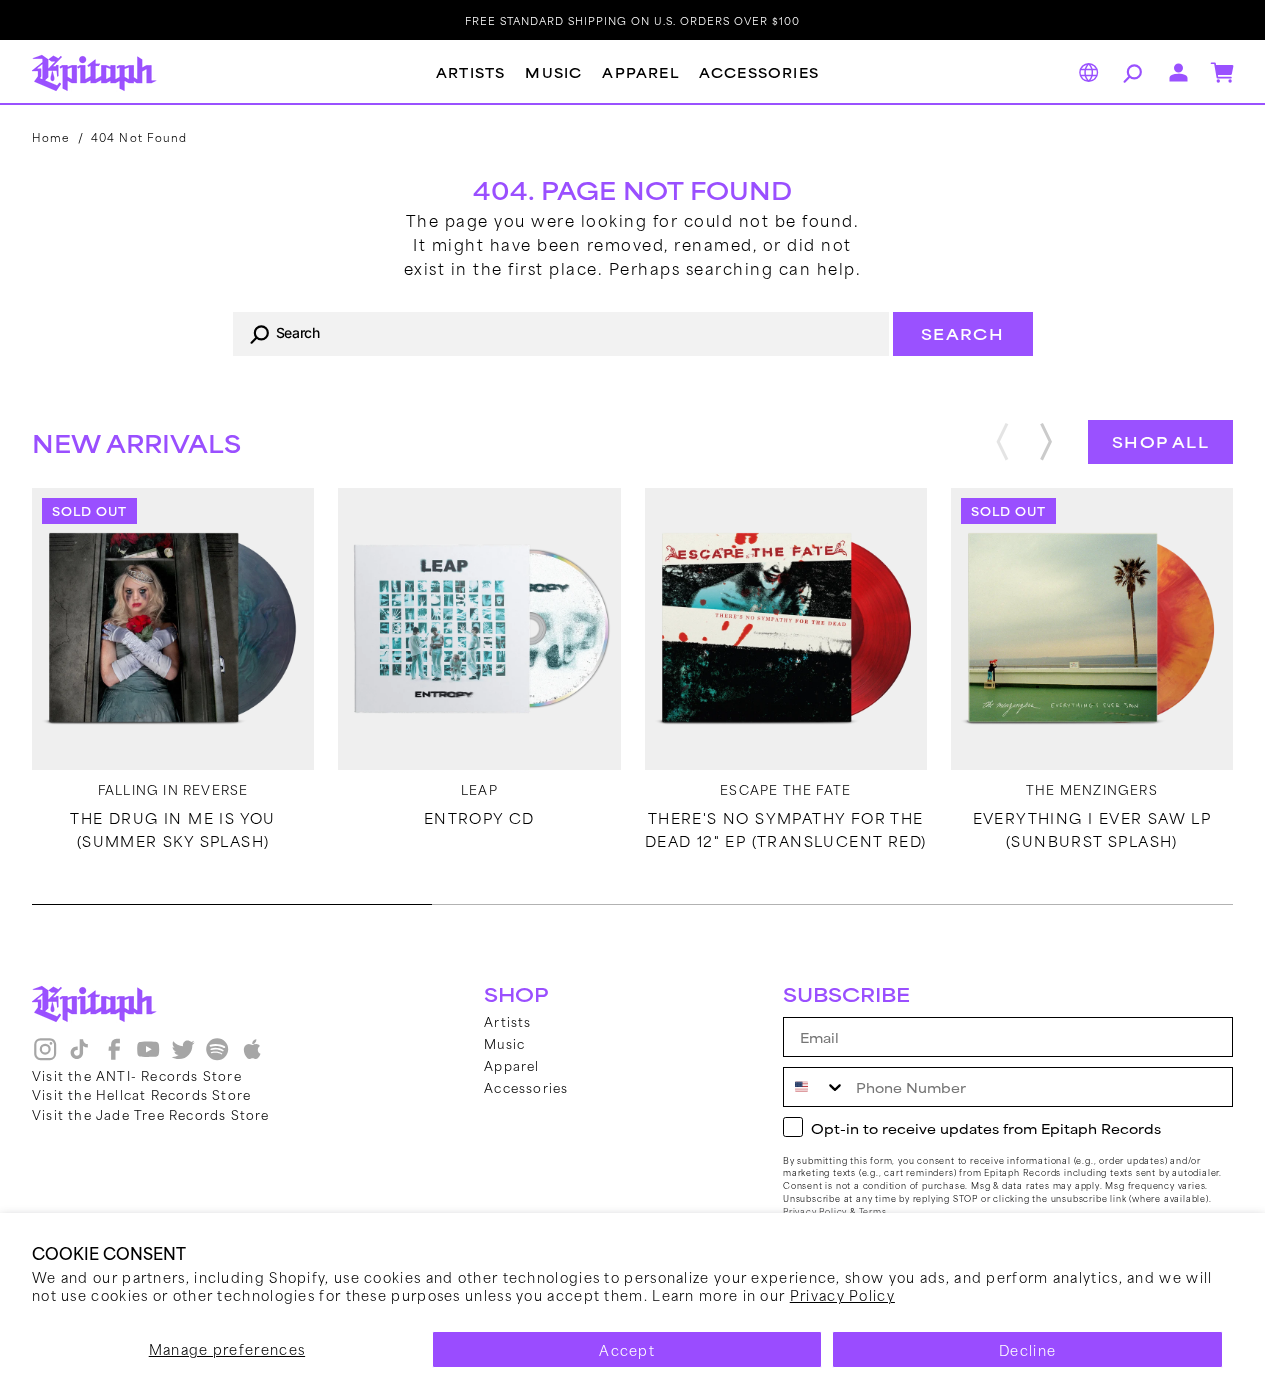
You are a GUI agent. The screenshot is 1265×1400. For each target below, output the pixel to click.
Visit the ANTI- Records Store (137, 1075)
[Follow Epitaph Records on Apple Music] (252, 1056)
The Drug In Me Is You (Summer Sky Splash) (172, 829)
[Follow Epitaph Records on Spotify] (217, 1056)
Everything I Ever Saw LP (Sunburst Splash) (1092, 829)
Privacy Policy (842, 1294)
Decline (1027, 1349)
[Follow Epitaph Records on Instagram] (45, 1056)
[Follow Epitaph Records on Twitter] (183, 1056)
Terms (873, 1211)
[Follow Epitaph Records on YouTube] (148, 1056)
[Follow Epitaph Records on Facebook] (114, 1056)
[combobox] (561, 334)
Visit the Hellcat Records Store (141, 1094)
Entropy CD (479, 818)
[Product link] (173, 629)
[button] (1130, 73)
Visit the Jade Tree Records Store (151, 1114)
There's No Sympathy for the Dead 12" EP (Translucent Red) (786, 829)
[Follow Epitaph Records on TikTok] (79, 1056)
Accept (627, 1349)
